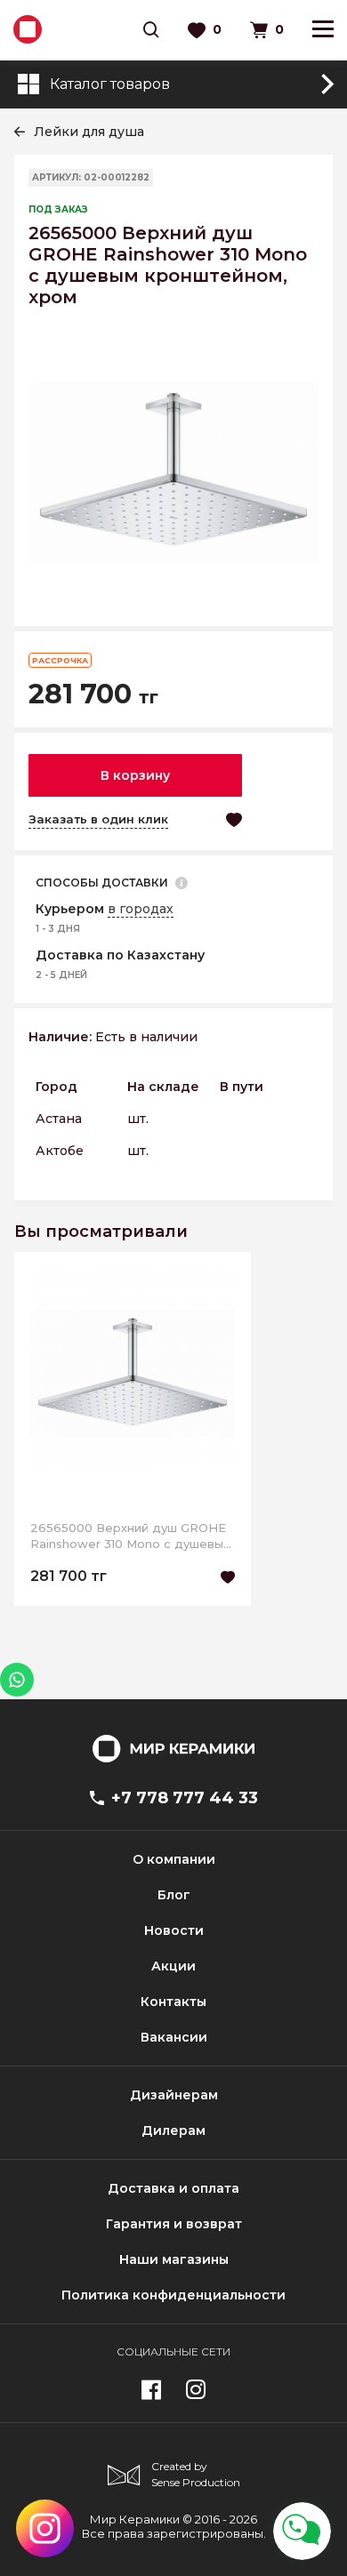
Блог (174, 1895)
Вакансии (174, 2037)
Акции (173, 1966)
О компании (174, 1859)
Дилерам (173, 2131)
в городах (141, 909)
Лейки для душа (89, 132)
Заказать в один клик (98, 819)
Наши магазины (174, 2259)
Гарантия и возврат (174, 2224)
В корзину (135, 775)
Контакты (173, 2002)
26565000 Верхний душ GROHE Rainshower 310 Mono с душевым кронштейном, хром (131, 1536)
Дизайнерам (174, 2095)
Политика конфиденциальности (173, 2295)
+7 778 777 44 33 (185, 1798)
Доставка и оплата (173, 2188)
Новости (174, 1930)
